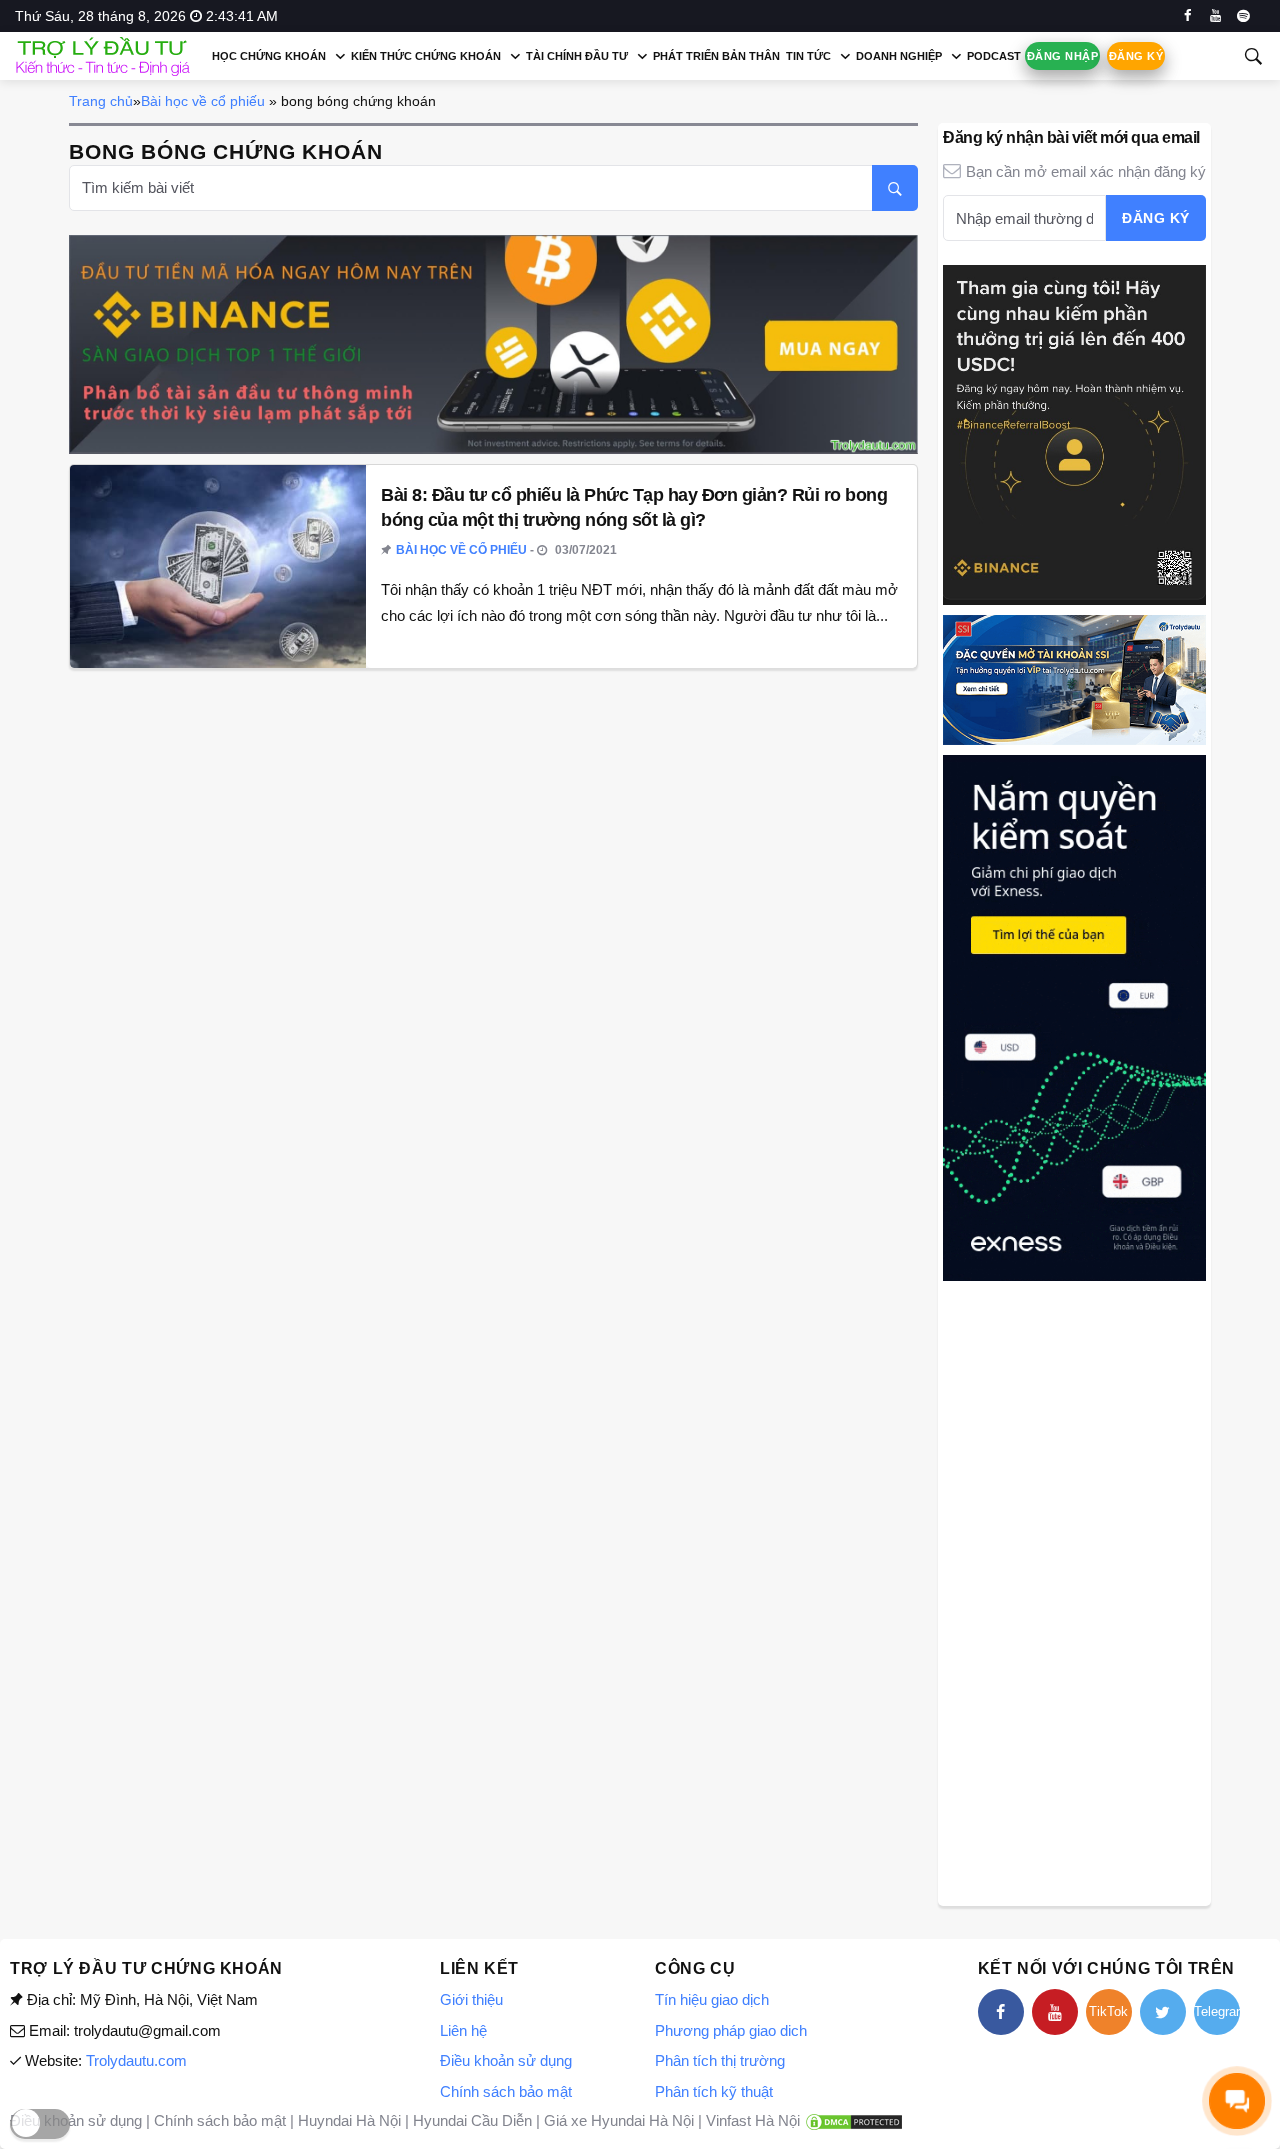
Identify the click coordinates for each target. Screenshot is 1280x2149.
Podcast (994, 56)
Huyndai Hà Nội (349, 2120)
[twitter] (1163, 2012)
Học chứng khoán (269, 56)
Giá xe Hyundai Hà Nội (619, 2120)
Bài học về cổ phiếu (203, 101)
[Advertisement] (1074, 1591)
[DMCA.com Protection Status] (854, 2120)
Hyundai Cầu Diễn (472, 2120)
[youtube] (1215, 16)
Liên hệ (463, 2030)
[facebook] (1187, 16)
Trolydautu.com (136, 2060)
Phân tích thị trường (720, 2060)
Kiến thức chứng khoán (426, 56)
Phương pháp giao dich (731, 2030)
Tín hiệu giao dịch (712, 1999)
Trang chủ (101, 101)
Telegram (1217, 2011)
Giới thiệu (471, 1999)
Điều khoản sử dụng (506, 2060)
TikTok (1108, 2011)
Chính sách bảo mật (506, 2091)
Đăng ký (1136, 56)
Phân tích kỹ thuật (714, 2091)
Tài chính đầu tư (577, 56)
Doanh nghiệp (899, 56)
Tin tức (808, 56)
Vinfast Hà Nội (753, 2120)
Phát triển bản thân (716, 56)
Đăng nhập (1062, 56)
